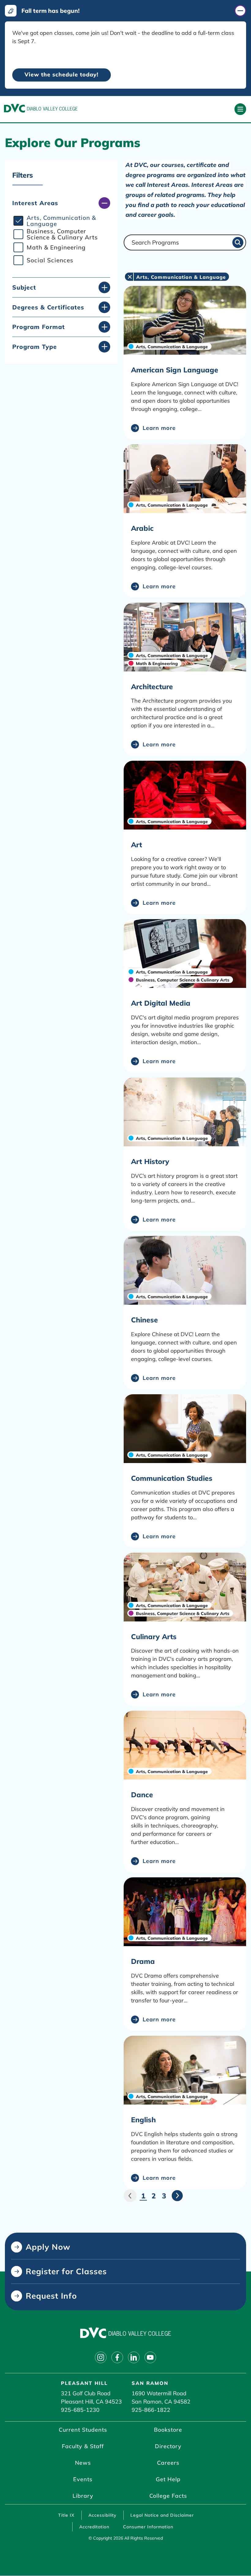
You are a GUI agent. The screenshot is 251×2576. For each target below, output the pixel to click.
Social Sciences (50, 260)
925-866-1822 (151, 2410)
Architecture (152, 687)
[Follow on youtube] (150, 2357)
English (143, 2120)
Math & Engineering (56, 247)
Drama (143, 1961)
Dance (142, 1795)
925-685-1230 (80, 2410)
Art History (150, 1161)
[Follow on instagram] (101, 2357)
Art (137, 845)
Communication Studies (172, 1478)
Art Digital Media (161, 1003)
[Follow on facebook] (117, 2357)
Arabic (142, 528)
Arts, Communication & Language (61, 221)
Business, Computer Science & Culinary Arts (62, 234)
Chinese (144, 1320)
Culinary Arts (154, 1637)
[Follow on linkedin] (134, 2357)
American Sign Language (175, 370)
